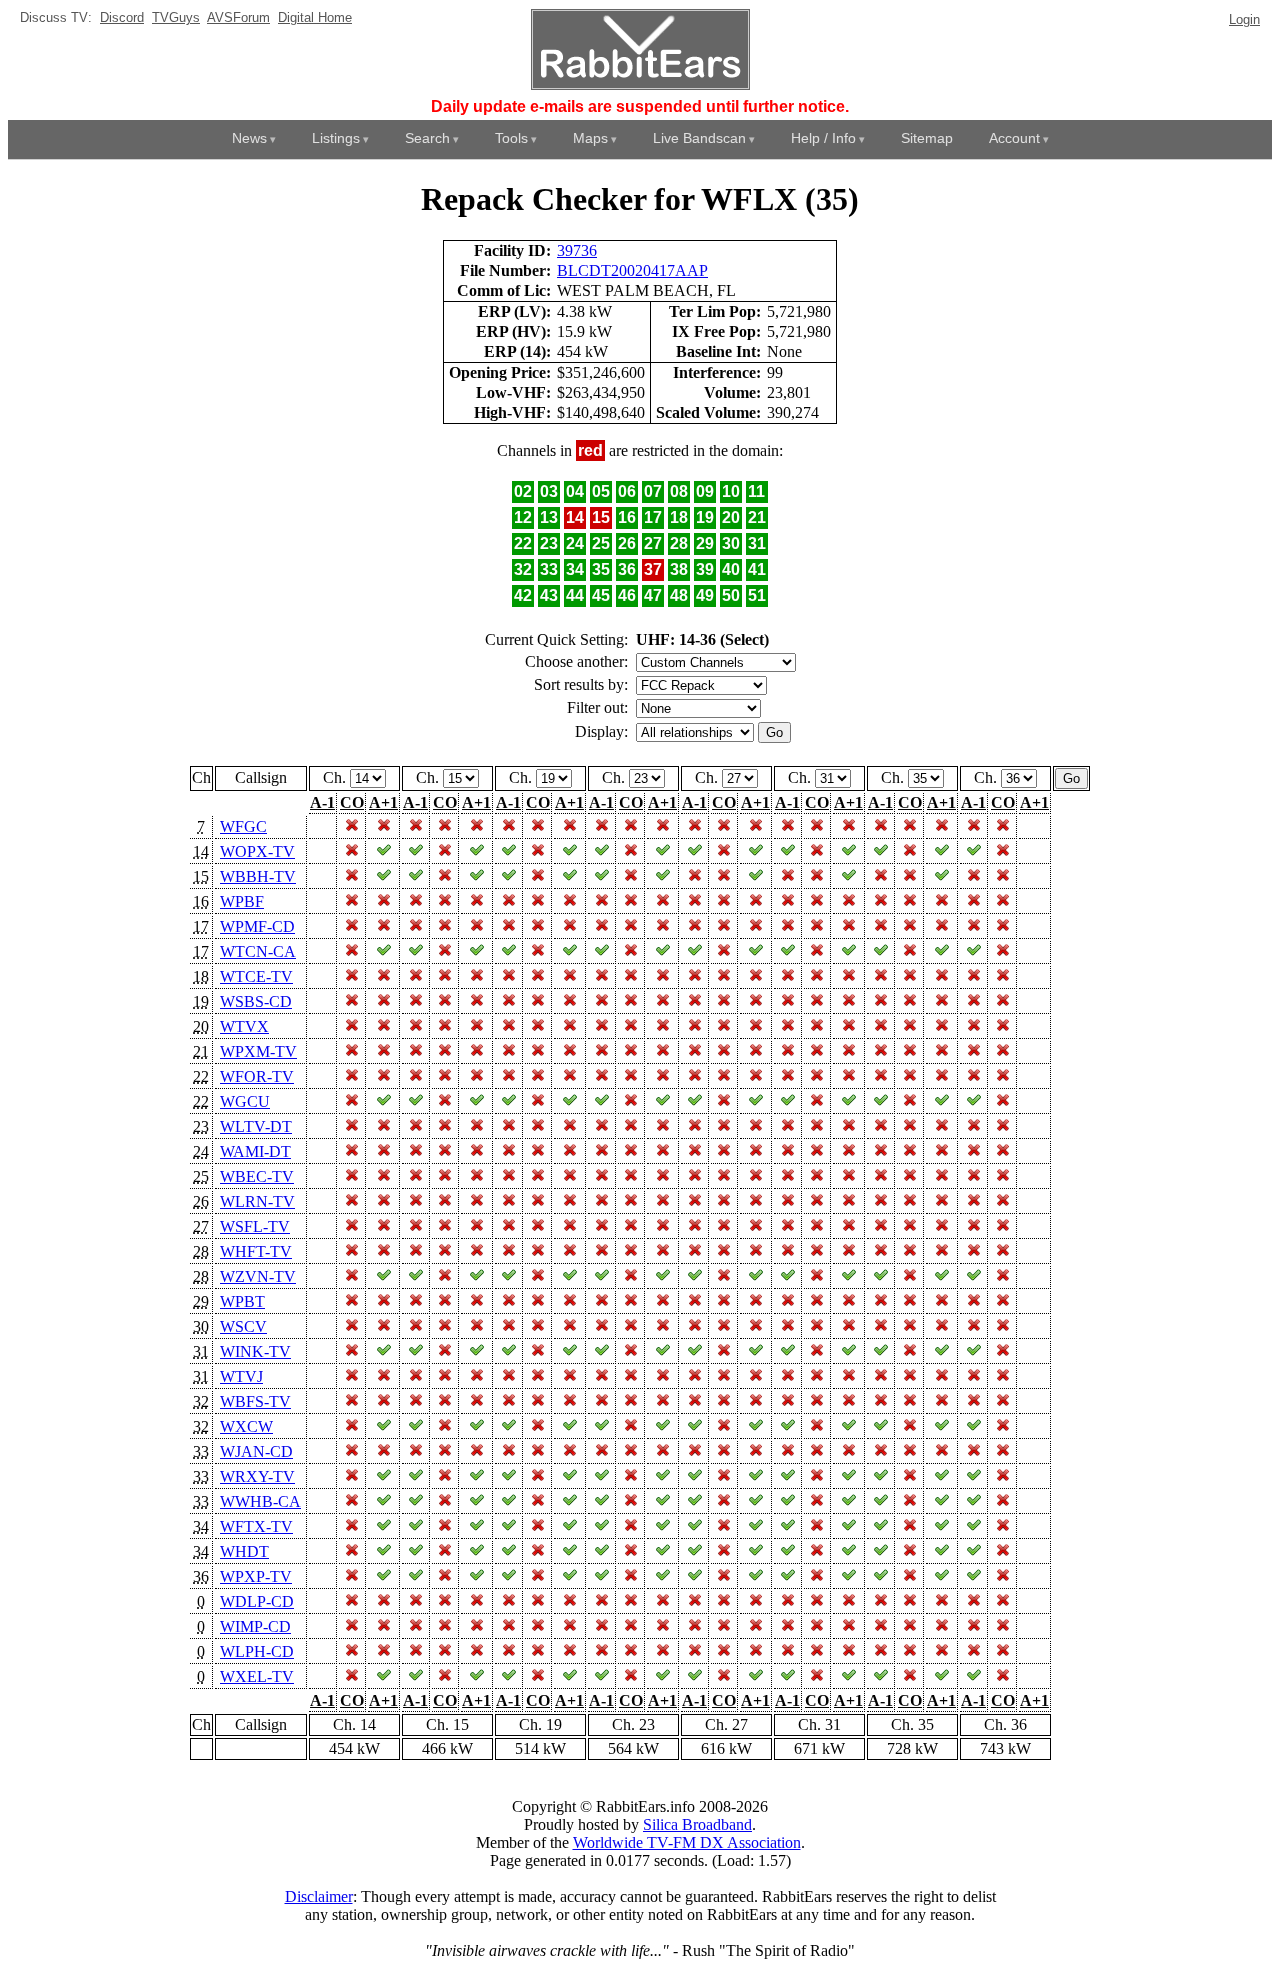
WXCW (246, 1426)
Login (1244, 19)
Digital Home (315, 17)
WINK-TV (255, 1351)
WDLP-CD (257, 1601)
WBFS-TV (255, 1401)
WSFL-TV (255, 1226)
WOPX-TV (257, 851)
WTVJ (241, 1376)
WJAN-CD (256, 1451)
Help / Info (823, 138)
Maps (590, 138)
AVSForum (238, 17)
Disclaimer (319, 1896)
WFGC (243, 826)
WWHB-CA (260, 1501)
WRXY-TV (257, 1476)
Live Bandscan (699, 138)
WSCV (243, 1326)
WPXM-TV (258, 1051)
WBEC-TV (257, 1176)
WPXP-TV (256, 1576)
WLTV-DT (256, 1126)
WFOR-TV (257, 1076)
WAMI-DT (255, 1151)
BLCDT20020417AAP (632, 270)
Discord (122, 17)
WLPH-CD (257, 1651)
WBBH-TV (258, 876)
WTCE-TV (256, 976)
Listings (336, 138)
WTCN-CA (258, 951)
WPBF (242, 901)
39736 (577, 250)
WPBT (242, 1301)
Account (1014, 138)
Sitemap (927, 138)
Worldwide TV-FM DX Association (687, 1842)
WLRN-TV (257, 1201)
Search (427, 138)
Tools (511, 138)
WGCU (245, 1101)
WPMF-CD (257, 926)
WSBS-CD (256, 1001)
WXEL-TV (257, 1676)
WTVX (244, 1026)
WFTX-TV (256, 1526)
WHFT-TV (256, 1251)
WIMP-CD (255, 1626)
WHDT (244, 1551)
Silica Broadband (697, 1824)
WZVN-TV (258, 1276)
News (249, 138)
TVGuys (176, 17)
